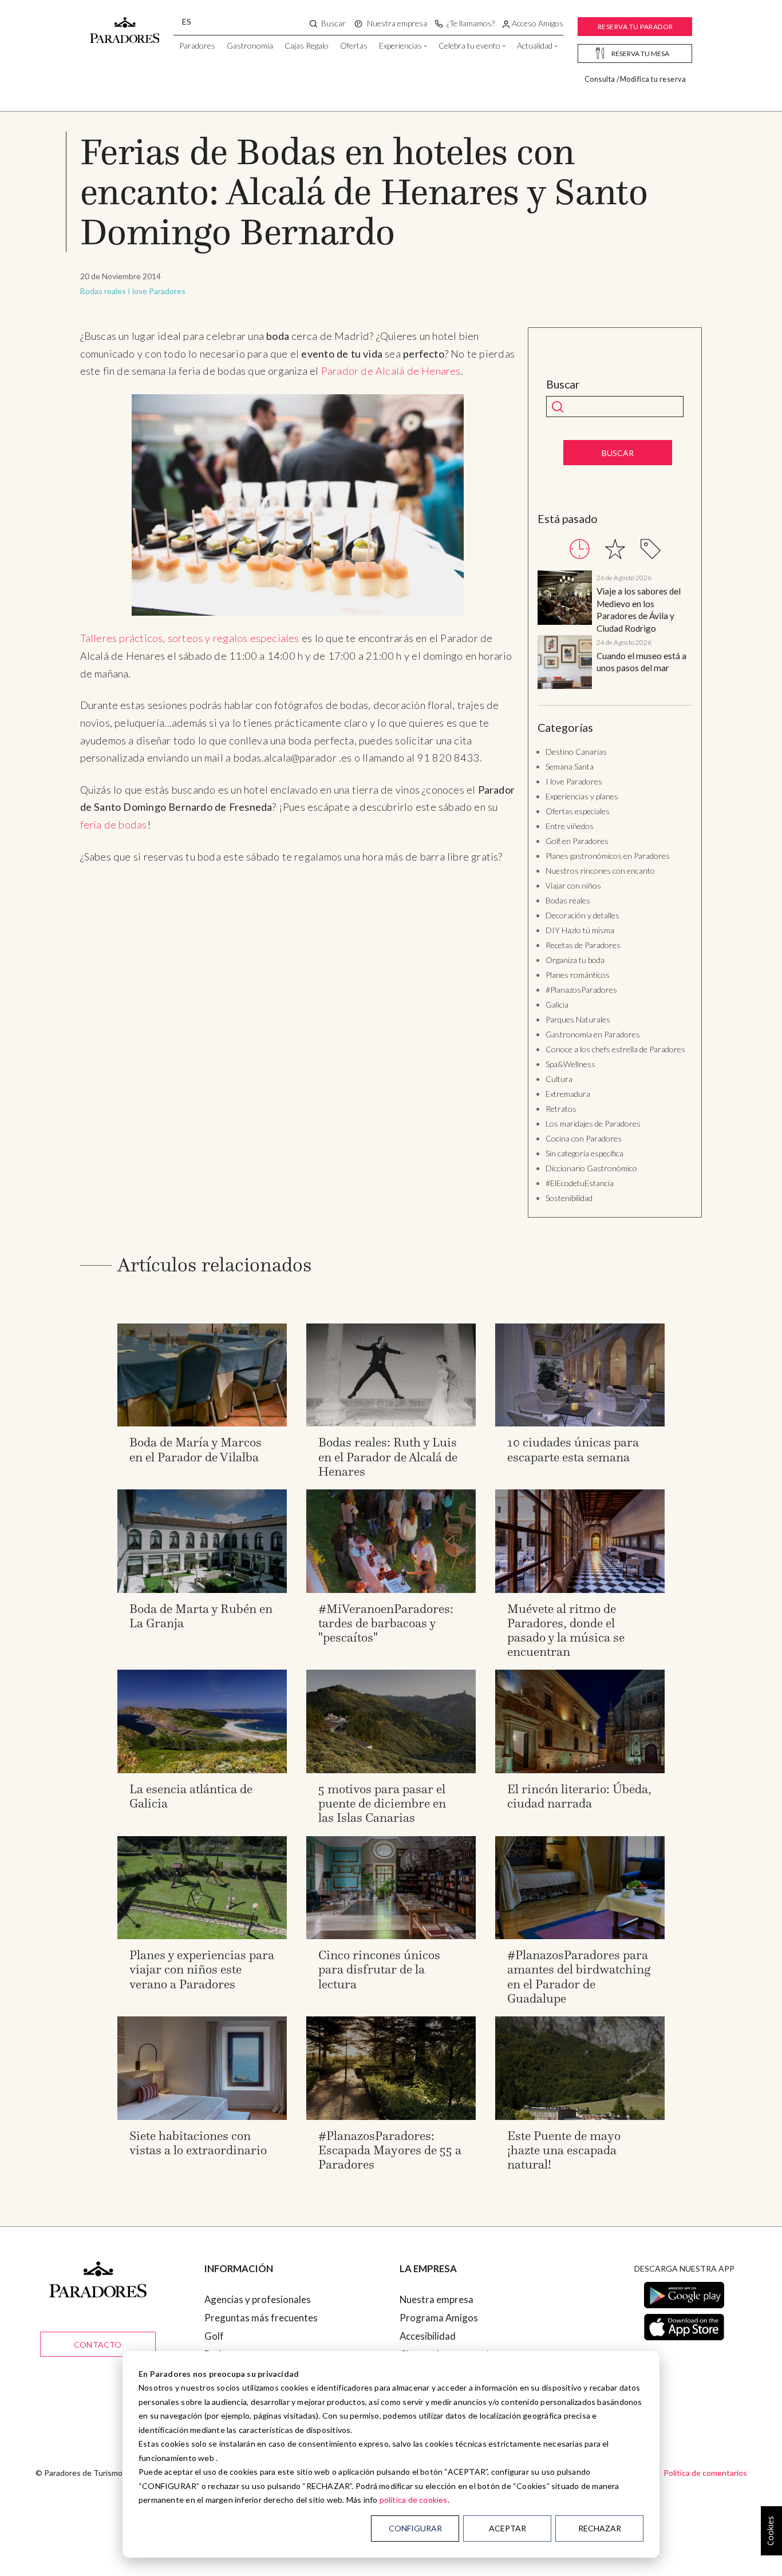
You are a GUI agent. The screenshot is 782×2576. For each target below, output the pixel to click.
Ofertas (354, 45)
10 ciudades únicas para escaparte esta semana (573, 1449)
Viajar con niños (573, 885)
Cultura (559, 1079)
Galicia (557, 1004)
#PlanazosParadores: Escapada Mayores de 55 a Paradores (390, 2150)
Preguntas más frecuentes (261, 2318)
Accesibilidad (428, 2336)
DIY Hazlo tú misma (580, 930)
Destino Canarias (576, 752)
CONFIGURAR (415, 2528)
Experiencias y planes (582, 796)
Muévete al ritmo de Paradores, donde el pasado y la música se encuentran (566, 1630)
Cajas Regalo (307, 45)
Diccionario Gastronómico (591, 1168)
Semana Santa (570, 766)
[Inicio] (125, 25)
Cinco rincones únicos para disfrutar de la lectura (379, 1969)
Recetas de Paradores (583, 945)
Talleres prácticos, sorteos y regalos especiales (190, 638)
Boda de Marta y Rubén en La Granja (201, 1616)
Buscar (563, 385)
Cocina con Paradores (584, 1138)
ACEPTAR (507, 2528)
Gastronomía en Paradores (593, 1034)
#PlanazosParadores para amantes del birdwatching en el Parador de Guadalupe (579, 1977)
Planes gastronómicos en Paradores (608, 856)
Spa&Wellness (570, 1064)
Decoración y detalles (582, 915)
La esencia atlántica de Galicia (191, 1796)
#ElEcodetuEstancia (580, 1183)
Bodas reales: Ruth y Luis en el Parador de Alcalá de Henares (388, 1457)
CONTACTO (98, 2345)
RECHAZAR (600, 2528)
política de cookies (414, 2500)
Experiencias (400, 45)
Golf (214, 2336)
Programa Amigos (439, 2318)
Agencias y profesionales (258, 2299)
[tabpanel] (615, 632)
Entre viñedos (570, 826)
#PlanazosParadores (581, 990)
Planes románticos (578, 975)
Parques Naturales (578, 1019)
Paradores (197, 45)
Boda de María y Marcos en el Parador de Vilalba (195, 1449)
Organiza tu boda (575, 960)
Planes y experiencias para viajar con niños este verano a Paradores (202, 1969)
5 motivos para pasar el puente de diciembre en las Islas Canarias (382, 1803)
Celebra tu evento (469, 45)
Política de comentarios (705, 2473)
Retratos (561, 1109)
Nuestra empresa (437, 2299)
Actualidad (535, 45)
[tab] (580, 549)
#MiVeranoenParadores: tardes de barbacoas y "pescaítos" (386, 1623)
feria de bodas (114, 825)
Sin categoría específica (584, 1153)
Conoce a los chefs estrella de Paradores (615, 1049)
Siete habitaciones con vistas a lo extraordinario (198, 2143)
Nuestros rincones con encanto (600, 871)
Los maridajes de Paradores (593, 1123)
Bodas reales (103, 291)
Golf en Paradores (577, 841)
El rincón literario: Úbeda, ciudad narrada (579, 1796)
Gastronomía (250, 45)
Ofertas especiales (578, 811)
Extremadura (568, 1094)
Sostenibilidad (569, 1198)
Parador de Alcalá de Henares (391, 371)
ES (187, 21)
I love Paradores (157, 291)
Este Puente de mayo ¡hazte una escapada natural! (564, 2150)
